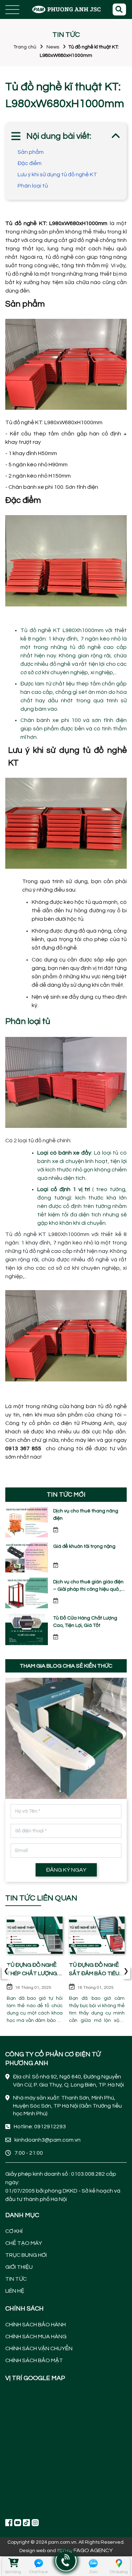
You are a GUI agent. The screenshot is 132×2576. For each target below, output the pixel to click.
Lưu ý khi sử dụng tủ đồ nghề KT (57, 175)
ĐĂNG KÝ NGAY (66, 1870)
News (53, 47)
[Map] (66, 2450)
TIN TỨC (16, 2279)
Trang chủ (25, 47)
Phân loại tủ (33, 186)
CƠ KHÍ (14, 2231)
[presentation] (6, 1972)
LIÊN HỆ (15, 2291)
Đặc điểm (30, 163)
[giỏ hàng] (13, 2563)
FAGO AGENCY (93, 2550)
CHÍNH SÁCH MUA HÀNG (36, 2337)
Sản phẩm (31, 152)
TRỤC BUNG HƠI (26, 2255)
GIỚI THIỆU (19, 2267)
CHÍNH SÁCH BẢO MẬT (34, 2360)
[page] (9, 2522)
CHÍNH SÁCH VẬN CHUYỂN (39, 2348)
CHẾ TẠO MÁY (24, 2243)
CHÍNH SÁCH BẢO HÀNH (36, 2325)
